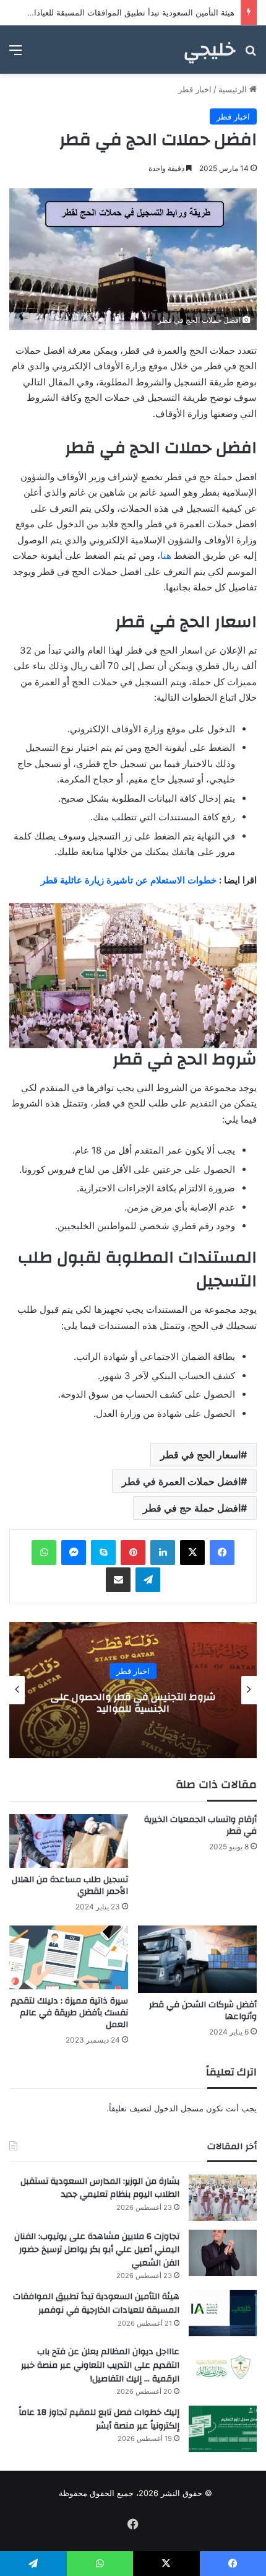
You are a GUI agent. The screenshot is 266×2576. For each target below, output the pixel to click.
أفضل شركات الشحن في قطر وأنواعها (203, 2011)
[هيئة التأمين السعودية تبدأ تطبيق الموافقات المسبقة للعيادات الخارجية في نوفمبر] (223, 2313)
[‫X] (192, 1553)
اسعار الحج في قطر (200, 1455)
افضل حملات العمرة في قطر (181, 1481)
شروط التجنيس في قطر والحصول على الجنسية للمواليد (133, 1703)
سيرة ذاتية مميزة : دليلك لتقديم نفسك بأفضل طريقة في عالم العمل (69, 2013)
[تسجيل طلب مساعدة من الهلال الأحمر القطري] (69, 1841)
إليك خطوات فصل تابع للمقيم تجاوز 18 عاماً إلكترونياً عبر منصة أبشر (99, 2419)
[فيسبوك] (222, 1553)
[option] (133, 1690)
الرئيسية (234, 89)
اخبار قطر (195, 89)
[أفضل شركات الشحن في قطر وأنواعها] (197, 1959)
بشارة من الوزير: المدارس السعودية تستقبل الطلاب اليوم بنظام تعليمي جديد (100, 2188)
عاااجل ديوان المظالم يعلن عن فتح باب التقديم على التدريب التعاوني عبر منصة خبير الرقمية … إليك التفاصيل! (100, 2365)
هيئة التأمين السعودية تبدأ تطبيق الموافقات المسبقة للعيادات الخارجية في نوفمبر (96, 2303)
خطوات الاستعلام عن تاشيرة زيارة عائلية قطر (129, 880)
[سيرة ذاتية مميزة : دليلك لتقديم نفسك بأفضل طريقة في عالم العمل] (69, 1957)
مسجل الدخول (179, 2108)
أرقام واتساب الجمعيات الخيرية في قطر (200, 1825)
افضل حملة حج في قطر (192, 1508)
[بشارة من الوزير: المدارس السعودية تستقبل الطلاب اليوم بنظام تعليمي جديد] (223, 2198)
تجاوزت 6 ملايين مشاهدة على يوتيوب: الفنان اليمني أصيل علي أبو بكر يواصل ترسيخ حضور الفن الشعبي (97, 2250)
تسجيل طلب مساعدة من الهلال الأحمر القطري (70, 1886)
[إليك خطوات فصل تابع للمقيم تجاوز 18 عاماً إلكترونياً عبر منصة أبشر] (223, 2429)
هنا (166, 555)
